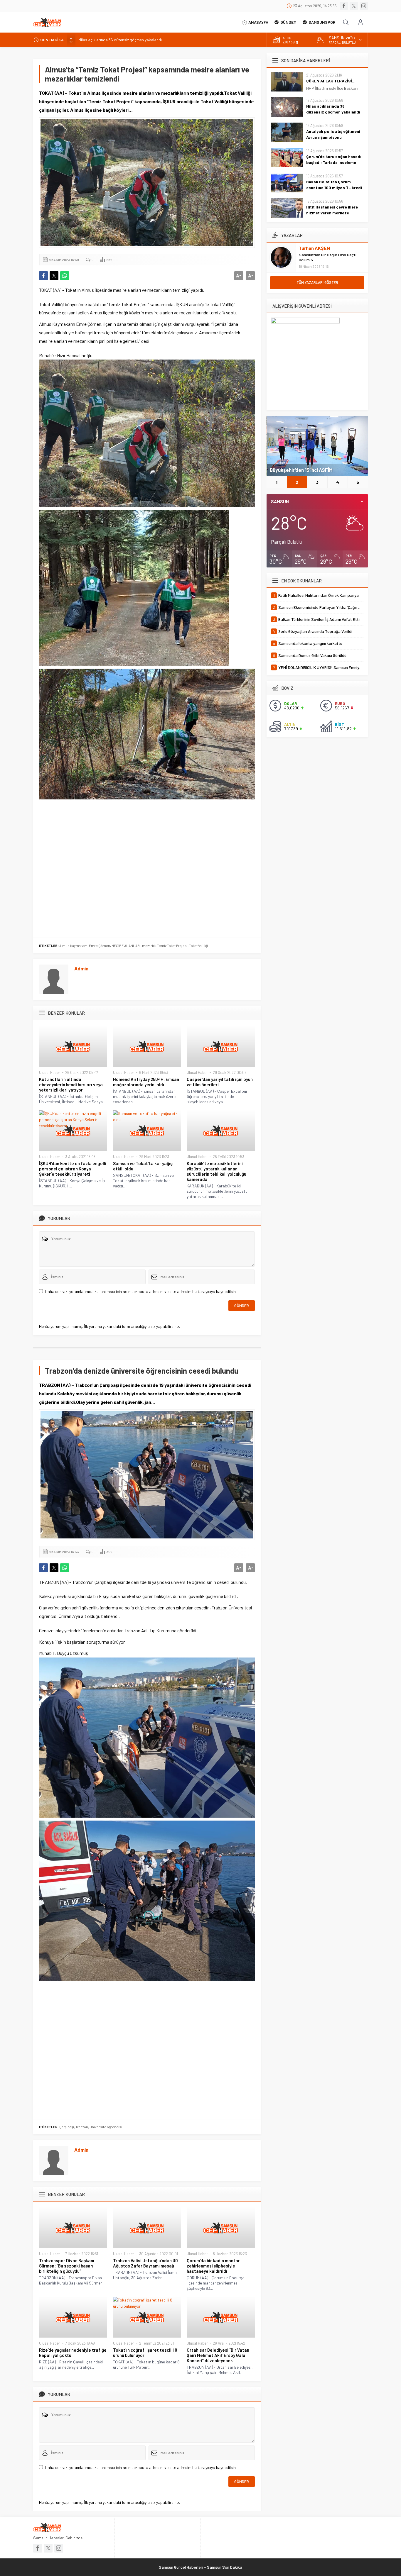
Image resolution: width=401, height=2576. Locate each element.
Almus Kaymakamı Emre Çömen (85, 945)
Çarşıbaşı (67, 2127)
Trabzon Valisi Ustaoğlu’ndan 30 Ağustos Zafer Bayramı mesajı (145, 2263)
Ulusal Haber (50, 1072)
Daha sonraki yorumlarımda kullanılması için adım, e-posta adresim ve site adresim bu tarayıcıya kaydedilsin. (141, 1291)
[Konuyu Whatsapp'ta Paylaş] (65, 276)
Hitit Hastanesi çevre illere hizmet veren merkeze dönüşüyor (332, 213)
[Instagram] (364, 6)
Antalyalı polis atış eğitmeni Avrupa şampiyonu (120, 40)
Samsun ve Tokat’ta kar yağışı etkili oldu (143, 1166)
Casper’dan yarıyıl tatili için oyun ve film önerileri (220, 1082)
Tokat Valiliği (198, 945)
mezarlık (149, 945)
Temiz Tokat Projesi (172, 945)
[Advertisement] (147, 867)
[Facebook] (344, 6)
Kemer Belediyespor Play (298, 470)
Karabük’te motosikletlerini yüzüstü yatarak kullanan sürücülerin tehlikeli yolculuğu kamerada (216, 1171)
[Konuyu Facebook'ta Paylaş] (43, 276)
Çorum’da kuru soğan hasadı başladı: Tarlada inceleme (334, 159)
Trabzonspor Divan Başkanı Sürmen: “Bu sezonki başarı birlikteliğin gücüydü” (67, 2266)
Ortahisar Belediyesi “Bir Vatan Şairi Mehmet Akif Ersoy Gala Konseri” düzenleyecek (218, 2355)
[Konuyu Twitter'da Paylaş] (54, 276)
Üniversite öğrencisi (106, 2127)
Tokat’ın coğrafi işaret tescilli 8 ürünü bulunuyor (145, 2353)
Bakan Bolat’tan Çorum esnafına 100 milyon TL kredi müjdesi (334, 188)
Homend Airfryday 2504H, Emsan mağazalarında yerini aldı (146, 1082)
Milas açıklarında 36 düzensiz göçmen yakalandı (333, 109)
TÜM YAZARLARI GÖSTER (317, 282)
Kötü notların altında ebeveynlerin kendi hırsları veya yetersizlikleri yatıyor (71, 1084)
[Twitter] (354, 6)
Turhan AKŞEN (314, 248)
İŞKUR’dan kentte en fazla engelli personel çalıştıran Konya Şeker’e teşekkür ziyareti (73, 1169)
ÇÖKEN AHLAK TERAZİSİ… (331, 81)
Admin (81, 968)
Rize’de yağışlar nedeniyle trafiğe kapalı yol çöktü (73, 2353)
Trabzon (82, 2127)
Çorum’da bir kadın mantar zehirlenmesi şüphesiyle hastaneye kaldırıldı (213, 2266)
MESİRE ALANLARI (126, 945)
